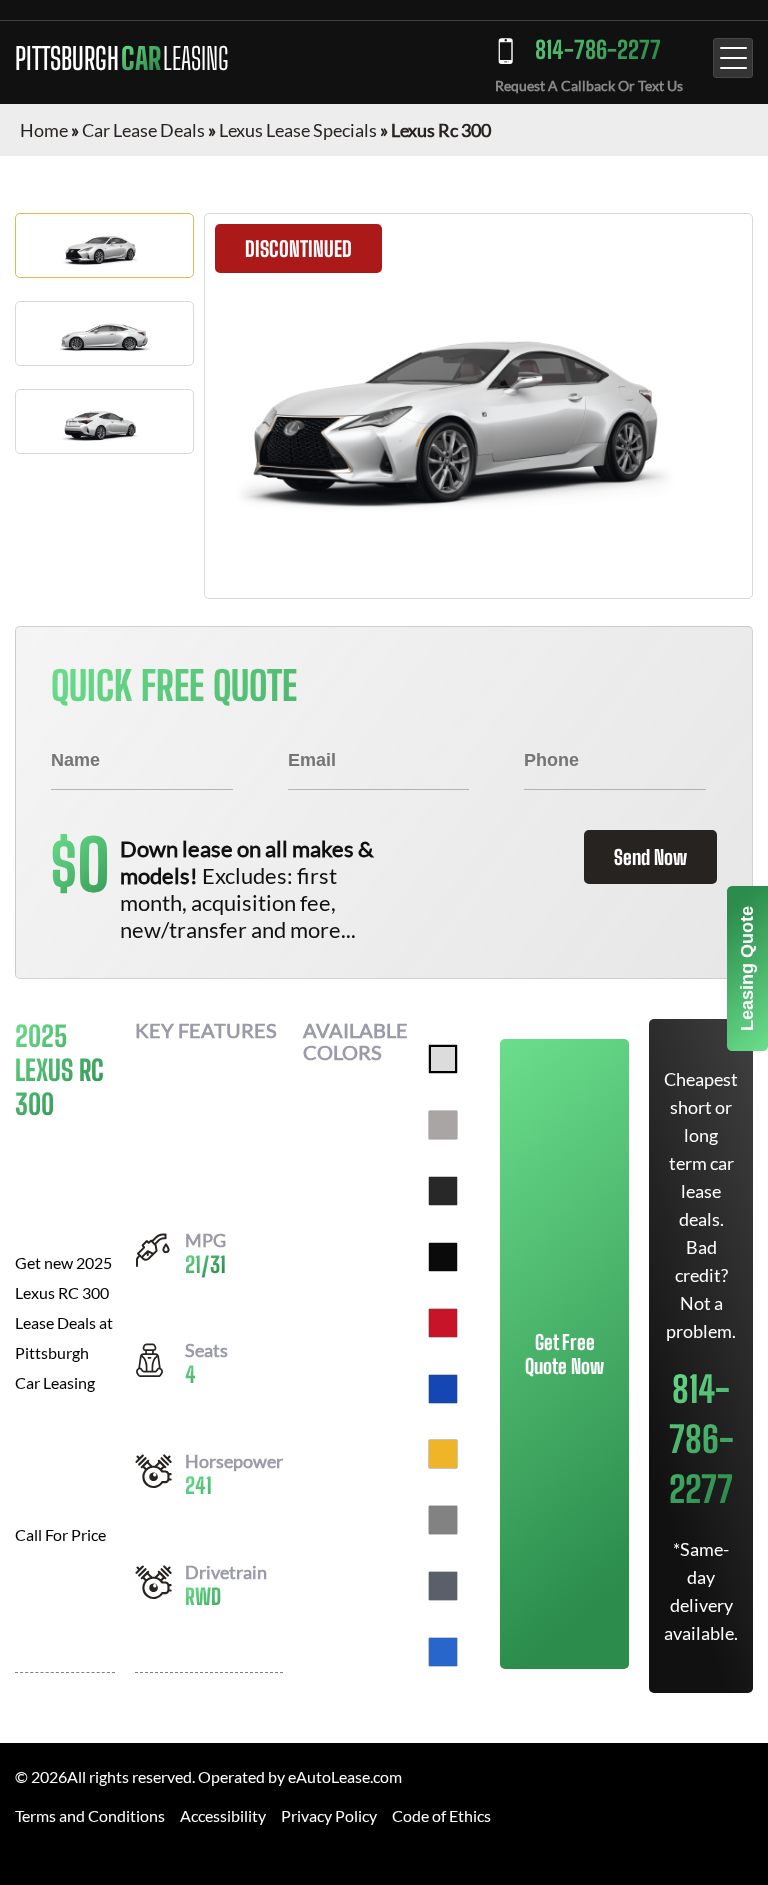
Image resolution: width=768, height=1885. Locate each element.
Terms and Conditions (90, 1815)
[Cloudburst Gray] (443, 1586)
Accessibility (223, 1815)
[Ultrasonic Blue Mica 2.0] (443, 1389)
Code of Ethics (441, 1815)
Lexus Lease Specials (298, 130)
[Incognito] (443, 1520)
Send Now (650, 857)
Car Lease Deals (143, 130)
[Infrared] (443, 1323)
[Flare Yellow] (443, 1454)
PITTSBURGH (121, 58)
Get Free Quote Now (564, 1354)
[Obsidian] (443, 1257)
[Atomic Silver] (443, 1125)
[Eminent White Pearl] (443, 1059)
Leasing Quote (747, 968)
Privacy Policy (329, 1815)
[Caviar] (443, 1191)
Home (44, 130)
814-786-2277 (598, 49)
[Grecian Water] (443, 1652)
